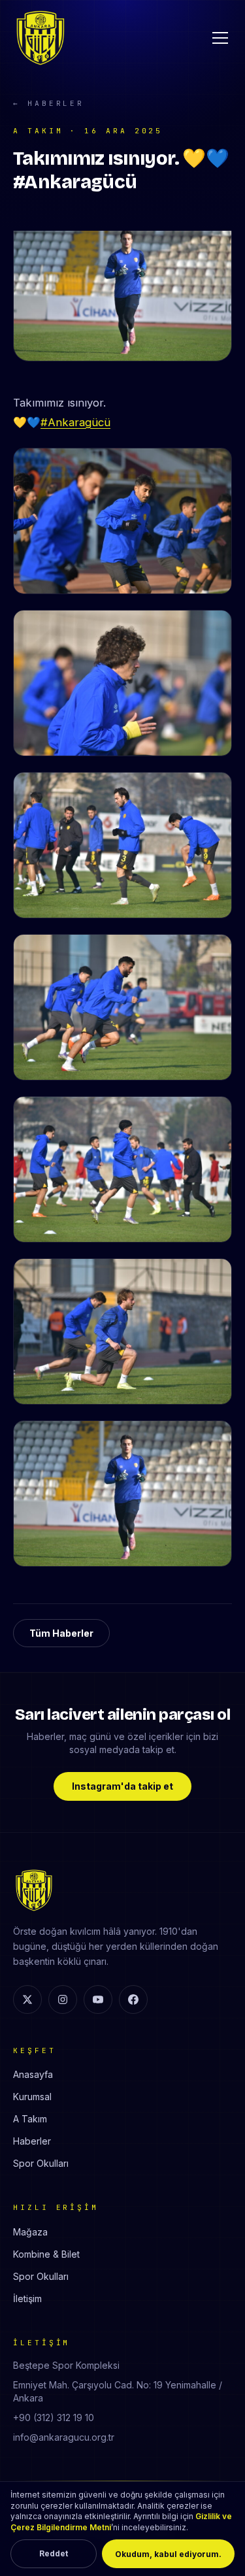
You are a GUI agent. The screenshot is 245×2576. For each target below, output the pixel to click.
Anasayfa (33, 2074)
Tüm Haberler (61, 1633)
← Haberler (49, 103)
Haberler (32, 2141)
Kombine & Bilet (46, 2254)
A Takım (30, 2119)
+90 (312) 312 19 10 (54, 2417)
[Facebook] (133, 1999)
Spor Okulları (41, 2163)
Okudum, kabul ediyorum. (168, 2554)
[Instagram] (63, 1999)
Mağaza (30, 2232)
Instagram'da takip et (122, 1786)
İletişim (27, 2299)
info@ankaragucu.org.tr (64, 2437)
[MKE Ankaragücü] (41, 38)
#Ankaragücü (75, 422)
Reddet (54, 2553)
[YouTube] (98, 1999)
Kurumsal (32, 2097)
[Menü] (220, 38)
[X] (27, 1999)
